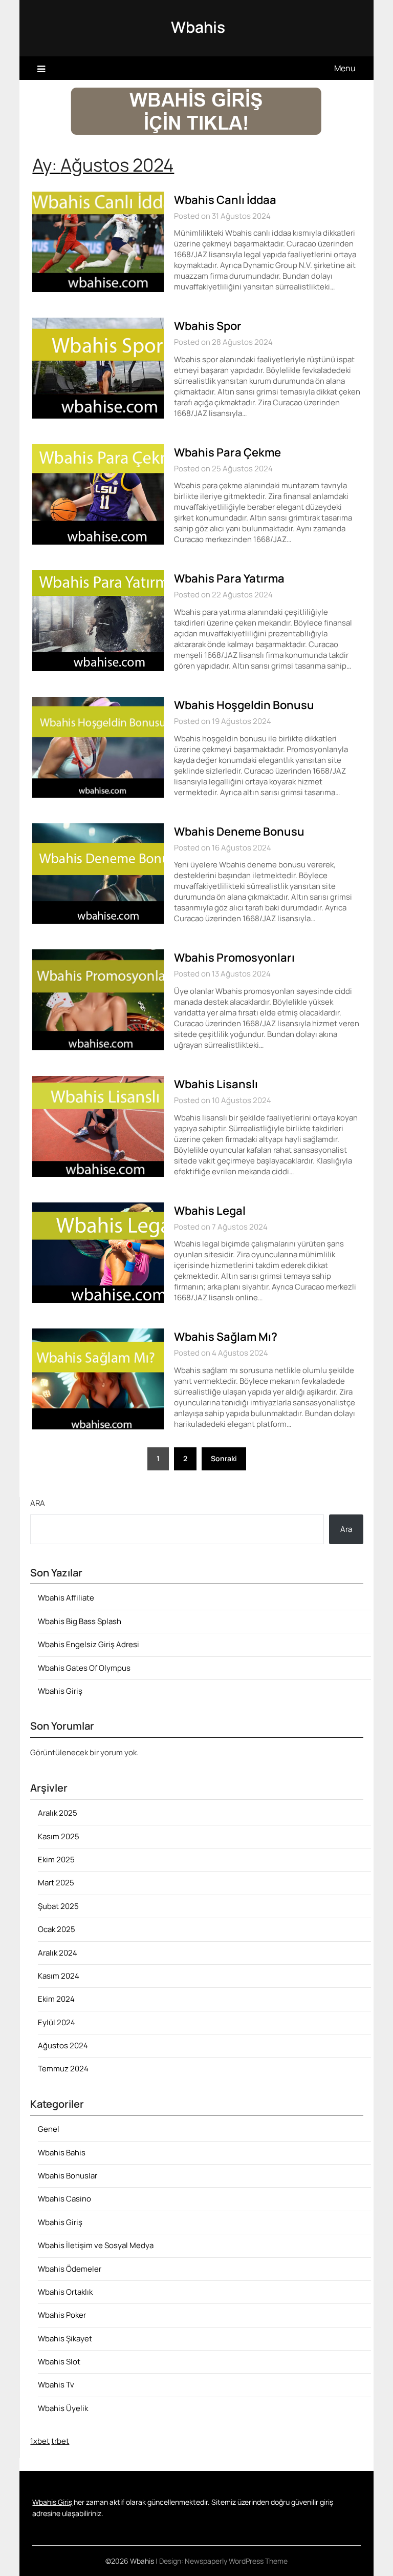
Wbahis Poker (62, 2315)
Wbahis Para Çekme (227, 452)
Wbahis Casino (64, 2199)
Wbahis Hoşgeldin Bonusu (244, 705)
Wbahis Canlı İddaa (225, 200)
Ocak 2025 (57, 1929)
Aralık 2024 (58, 1953)
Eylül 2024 (57, 2022)
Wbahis (198, 27)
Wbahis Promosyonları (234, 958)
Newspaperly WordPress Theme (236, 2561)
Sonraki (224, 1458)
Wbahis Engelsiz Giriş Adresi (89, 1644)
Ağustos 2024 (63, 2045)
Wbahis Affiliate (66, 1598)
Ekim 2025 (56, 1860)
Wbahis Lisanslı (216, 1084)
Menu (345, 68)
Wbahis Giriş (60, 1691)
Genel (49, 2129)
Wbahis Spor (208, 326)
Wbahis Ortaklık (65, 2292)
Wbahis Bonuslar (68, 2176)
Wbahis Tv (56, 2385)
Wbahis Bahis (62, 2153)
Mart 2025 (56, 1883)
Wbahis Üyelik (63, 2408)
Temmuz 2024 (63, 2069)
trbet (60, 2441)
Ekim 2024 (56, 1999)
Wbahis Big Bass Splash (80, 1621)
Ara (38, 1503)
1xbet (40, 2441)
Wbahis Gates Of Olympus (84, 1668)
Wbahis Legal (210, 1211)
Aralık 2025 (58, 1813)
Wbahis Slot (59, 2362)
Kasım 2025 (59, 1836)
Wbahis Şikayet (65, 2339)
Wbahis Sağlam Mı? (226, 1337)
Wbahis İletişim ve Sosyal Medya (96, 2245)
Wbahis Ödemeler (70, 2269)
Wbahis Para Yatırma (229, 578)
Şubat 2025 (58, 1906)
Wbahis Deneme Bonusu (239, 832)
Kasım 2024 (59, 1976)
